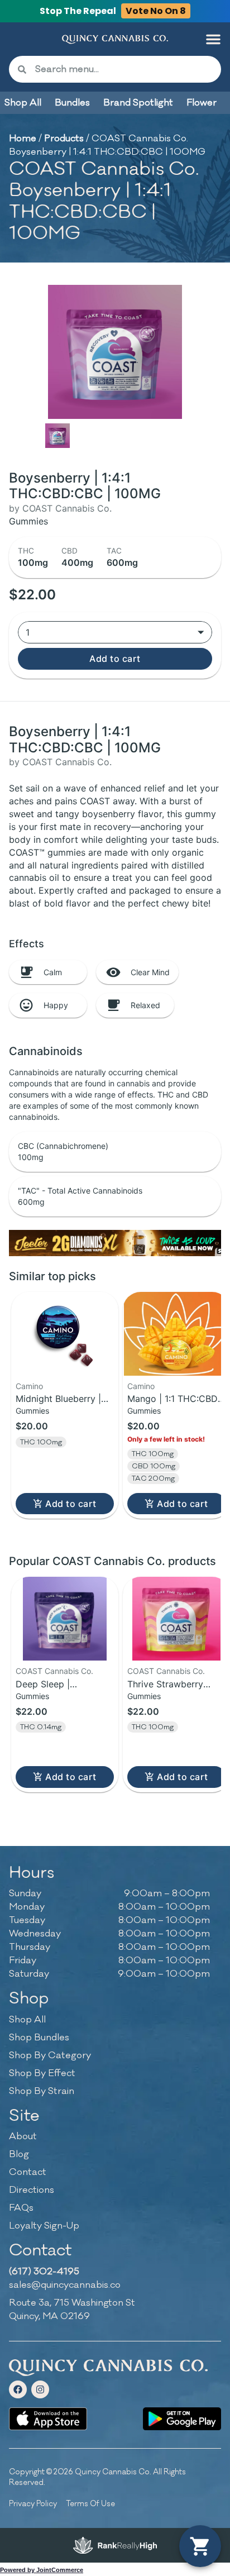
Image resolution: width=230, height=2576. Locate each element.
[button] (213, 39)
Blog (19, 2154)
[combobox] (124, 69)
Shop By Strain (42, 2091)
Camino (29, 1386)
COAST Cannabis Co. (54, 1671)
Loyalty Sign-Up (44, 2226)
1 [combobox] (28, 632)
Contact (28, 2172)
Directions (32, 2190)
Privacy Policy (33, 2504)
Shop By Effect (42, 2073)
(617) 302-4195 (44, 2272)
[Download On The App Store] (48, 2419)
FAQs (21, 2208)
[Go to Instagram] (40, 2389)
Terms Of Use (90, 2504)
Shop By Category (50, 2055)
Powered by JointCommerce (42, 2570)
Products (64, 139)
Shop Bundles (39, 2038)
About (23, 2136)
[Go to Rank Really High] (115, 2545)
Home (23, 139)
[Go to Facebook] (18, 2389)
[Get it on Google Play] (182, 2419)
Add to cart (115, 659)
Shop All (27, 2020)
